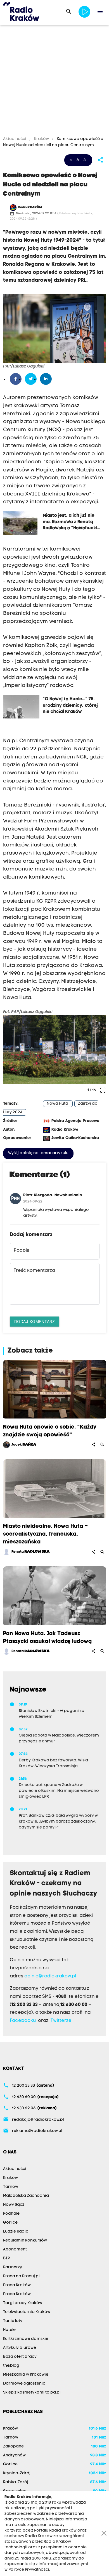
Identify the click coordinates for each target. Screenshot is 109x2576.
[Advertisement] (54, 82)
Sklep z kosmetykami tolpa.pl (32, 2393)
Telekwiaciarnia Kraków (27, 2312)
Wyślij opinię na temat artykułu (38, 1153)
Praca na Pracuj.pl (21, 2276)
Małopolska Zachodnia (26, 2196)
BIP (6, 2258)
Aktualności (15, 139)
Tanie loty (13, 2321)
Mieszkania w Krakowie (26, 2375)
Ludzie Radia (16, 2232)
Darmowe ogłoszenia (24, 2384)
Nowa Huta (57, 1104)
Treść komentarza (34, 1271)
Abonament (15, 2249)
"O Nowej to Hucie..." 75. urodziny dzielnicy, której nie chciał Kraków (70, 705)
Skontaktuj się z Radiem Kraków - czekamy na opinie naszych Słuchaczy (54, 1884)
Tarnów (11, 2187)
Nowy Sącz (14, 2205)
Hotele (9, 2330)
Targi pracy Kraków (23, 2303)
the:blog (11, 2366)
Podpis (21, 1251)
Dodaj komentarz (35, 1321)
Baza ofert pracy (20, 2357)
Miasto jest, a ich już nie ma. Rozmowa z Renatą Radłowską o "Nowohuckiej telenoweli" (72, 521)
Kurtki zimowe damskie (26, 2339)
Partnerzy (13, 2267)
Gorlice (10, 2223)
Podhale (11, 2214)
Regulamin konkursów (25, 2241)
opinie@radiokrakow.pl (50, 1976)
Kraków (42, 139)
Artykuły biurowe (20, 2348)
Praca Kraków (17, 2285)
